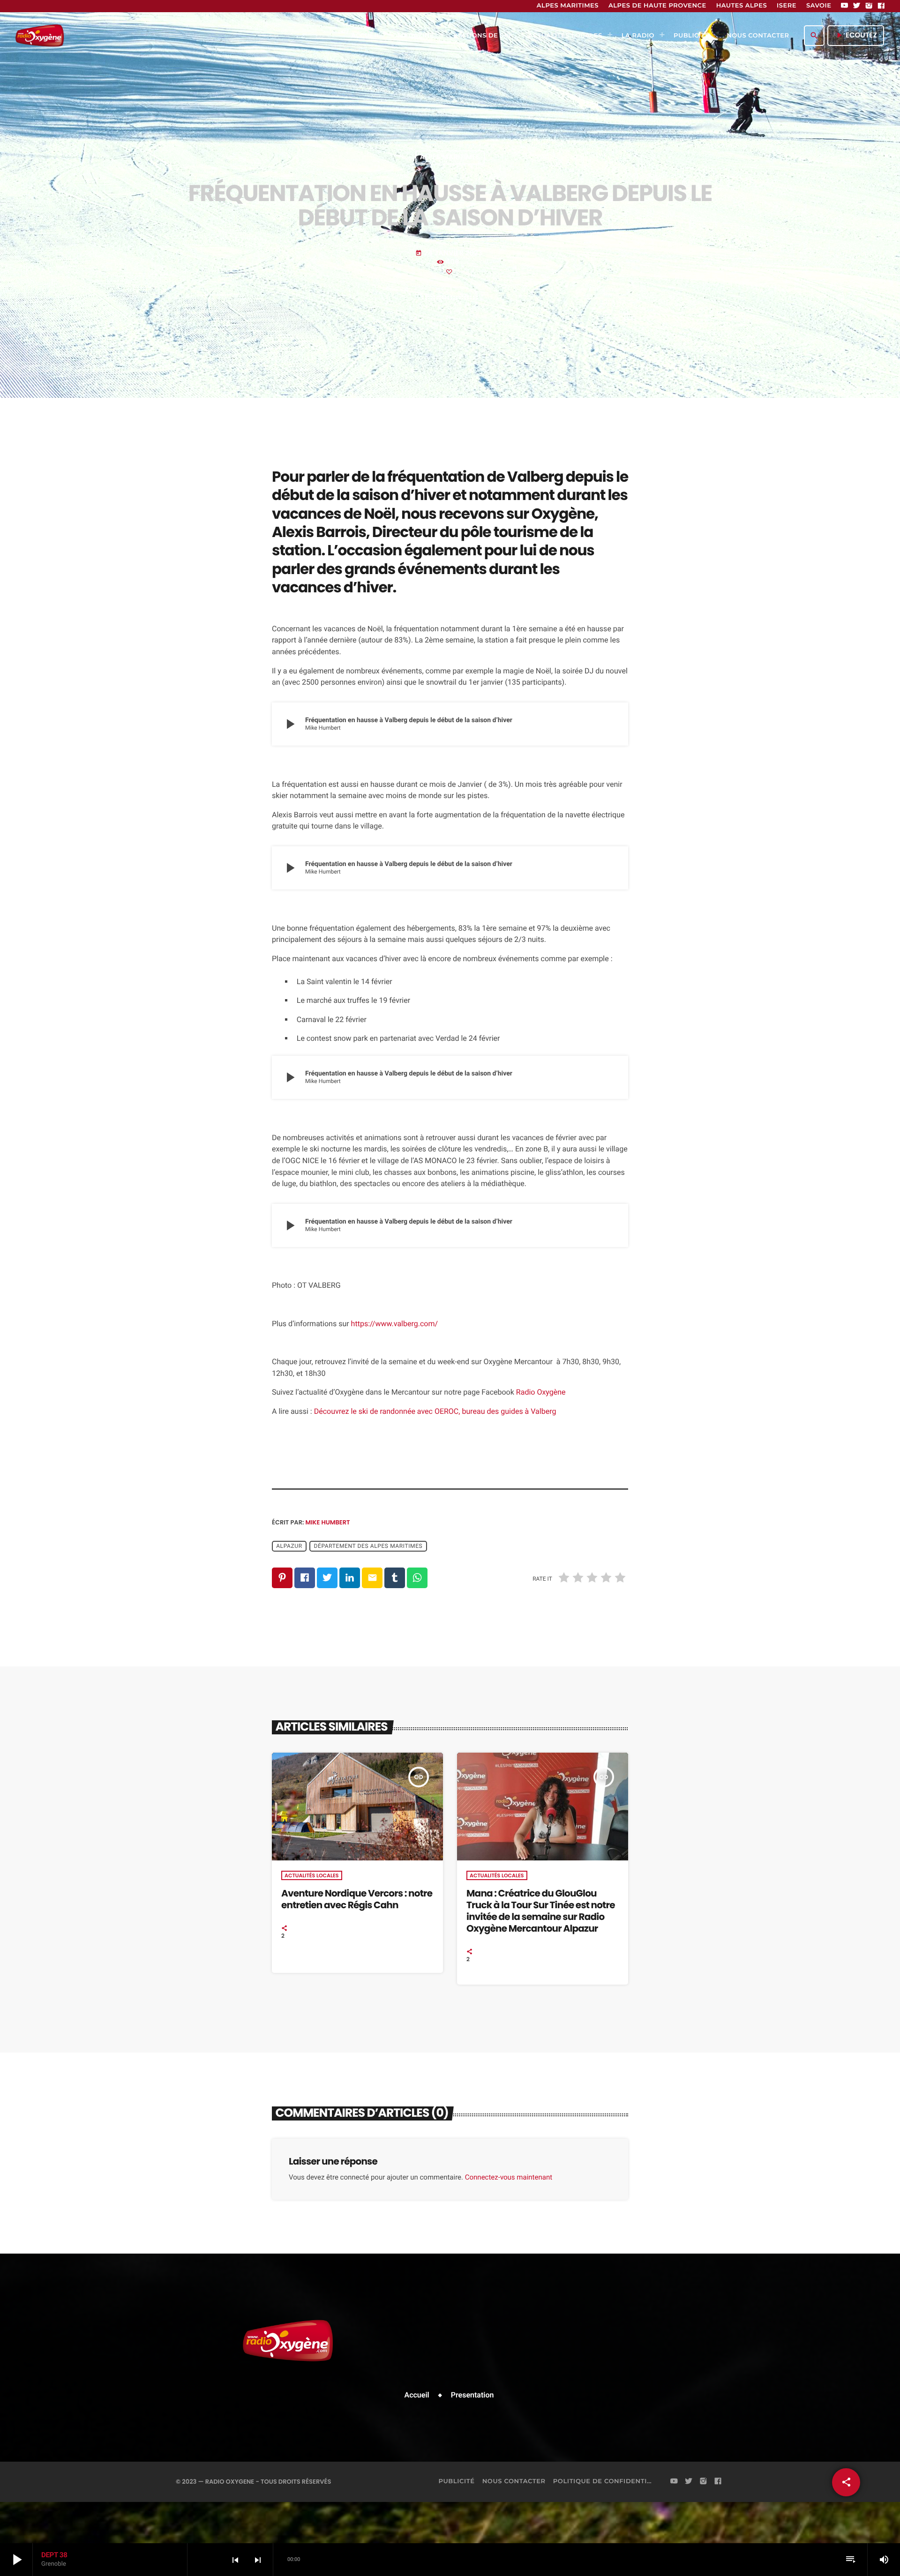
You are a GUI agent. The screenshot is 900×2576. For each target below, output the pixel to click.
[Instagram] (869, 6)
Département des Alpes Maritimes (368, 1546)
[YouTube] (845, 6)
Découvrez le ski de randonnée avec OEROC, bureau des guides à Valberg (435, 1411)
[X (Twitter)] (857, 6)
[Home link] (40, 36)
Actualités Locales (311, 1875)
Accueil (417, 2395)
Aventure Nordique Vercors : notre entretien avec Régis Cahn (357, 1899)
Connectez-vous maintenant (509, 2177)
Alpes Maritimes (450, 158)
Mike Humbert (328, 1522)
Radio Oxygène (541, 1392)
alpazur (289, 1546)
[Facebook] (881, 6)
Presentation (472, 2395)
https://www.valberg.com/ (394, 1324)
